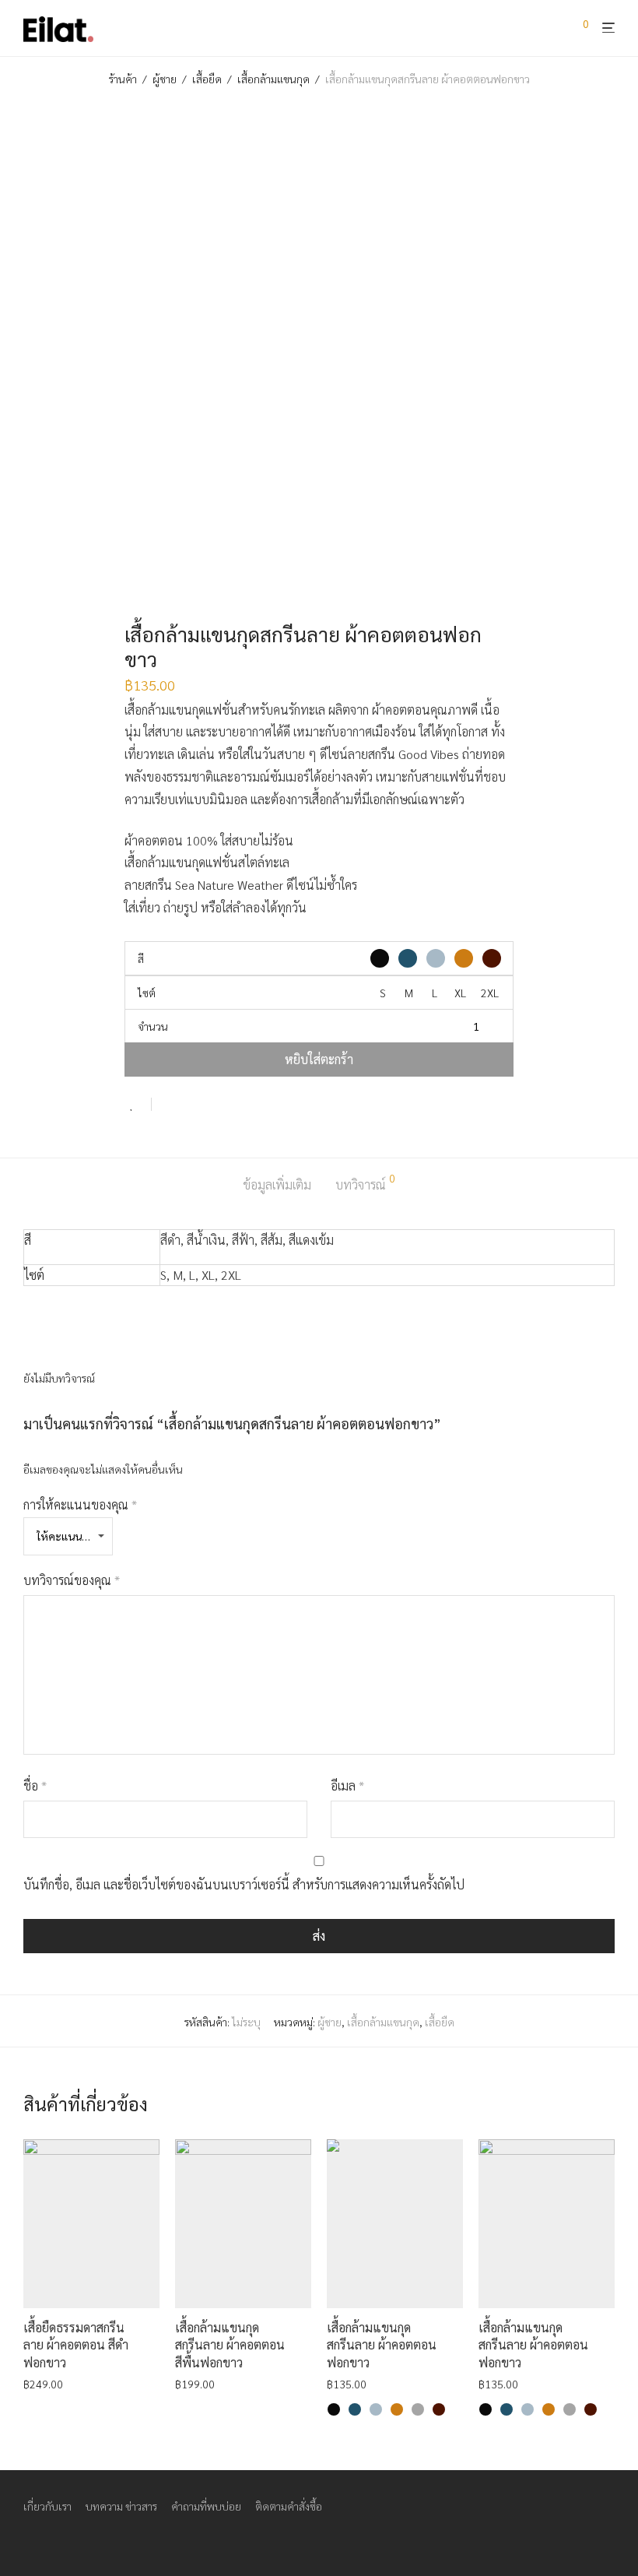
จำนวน (153, 1026)
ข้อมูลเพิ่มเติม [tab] (277, 1184)
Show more (46, 2383)
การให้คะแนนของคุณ (80, 1504)
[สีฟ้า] (376, 2409)
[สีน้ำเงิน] (355, 2409)
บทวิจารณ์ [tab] (365, 1183)
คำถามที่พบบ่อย (206, 2506)
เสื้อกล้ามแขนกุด (273, 79)
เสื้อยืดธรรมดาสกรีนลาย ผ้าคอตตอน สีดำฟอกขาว (76, 2345)
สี (141, 958)
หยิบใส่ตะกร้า (319, 1059)
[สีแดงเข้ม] (439, 2409)
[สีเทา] (418, 2409)
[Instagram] (54, 2542)
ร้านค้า (123, 79)
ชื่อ (35, 1785)
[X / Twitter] (79, 2542)
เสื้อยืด (207, 79)
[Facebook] (29, 2542)
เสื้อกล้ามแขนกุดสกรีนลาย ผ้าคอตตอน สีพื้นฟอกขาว (230, 2345)
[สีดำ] (334, 2409)
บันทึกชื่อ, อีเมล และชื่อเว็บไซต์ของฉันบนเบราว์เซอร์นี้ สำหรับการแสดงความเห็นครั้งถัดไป (244, 1884)
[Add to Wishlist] (138, 1104)
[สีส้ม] (397, 2409)
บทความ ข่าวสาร (121, 2506)
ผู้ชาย (165, 79)
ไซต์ (147, 993)
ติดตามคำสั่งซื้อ (289, 2506)
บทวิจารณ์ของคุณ (72, 1580)
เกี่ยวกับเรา (47, 2506)
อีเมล (347, 1785)
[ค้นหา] (557, 29)
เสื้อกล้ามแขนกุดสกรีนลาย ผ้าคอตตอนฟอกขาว (382, 2345)
